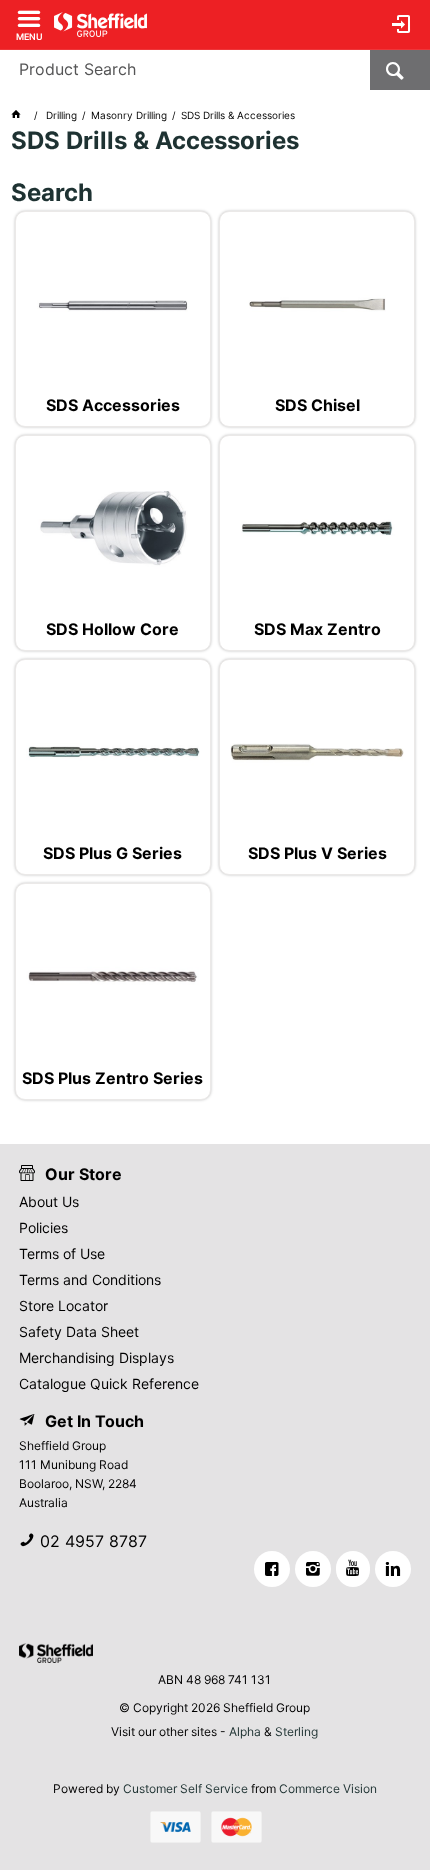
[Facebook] (272, 1569)
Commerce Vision (328, 1788)
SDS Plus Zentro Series (112, 1078)
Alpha (245, 1731)
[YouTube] (353, 1569)
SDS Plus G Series (112, 853)
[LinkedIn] (393, 1569)
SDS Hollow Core (112, 629)
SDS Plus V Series (317, 853)
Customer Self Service (185, 1788)
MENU (29, 35)
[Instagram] (313, 1569)
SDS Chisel (317, 405)
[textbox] (185, 70)
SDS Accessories (113, 405)
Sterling (296, 1731)
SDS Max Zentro (317, 629)
